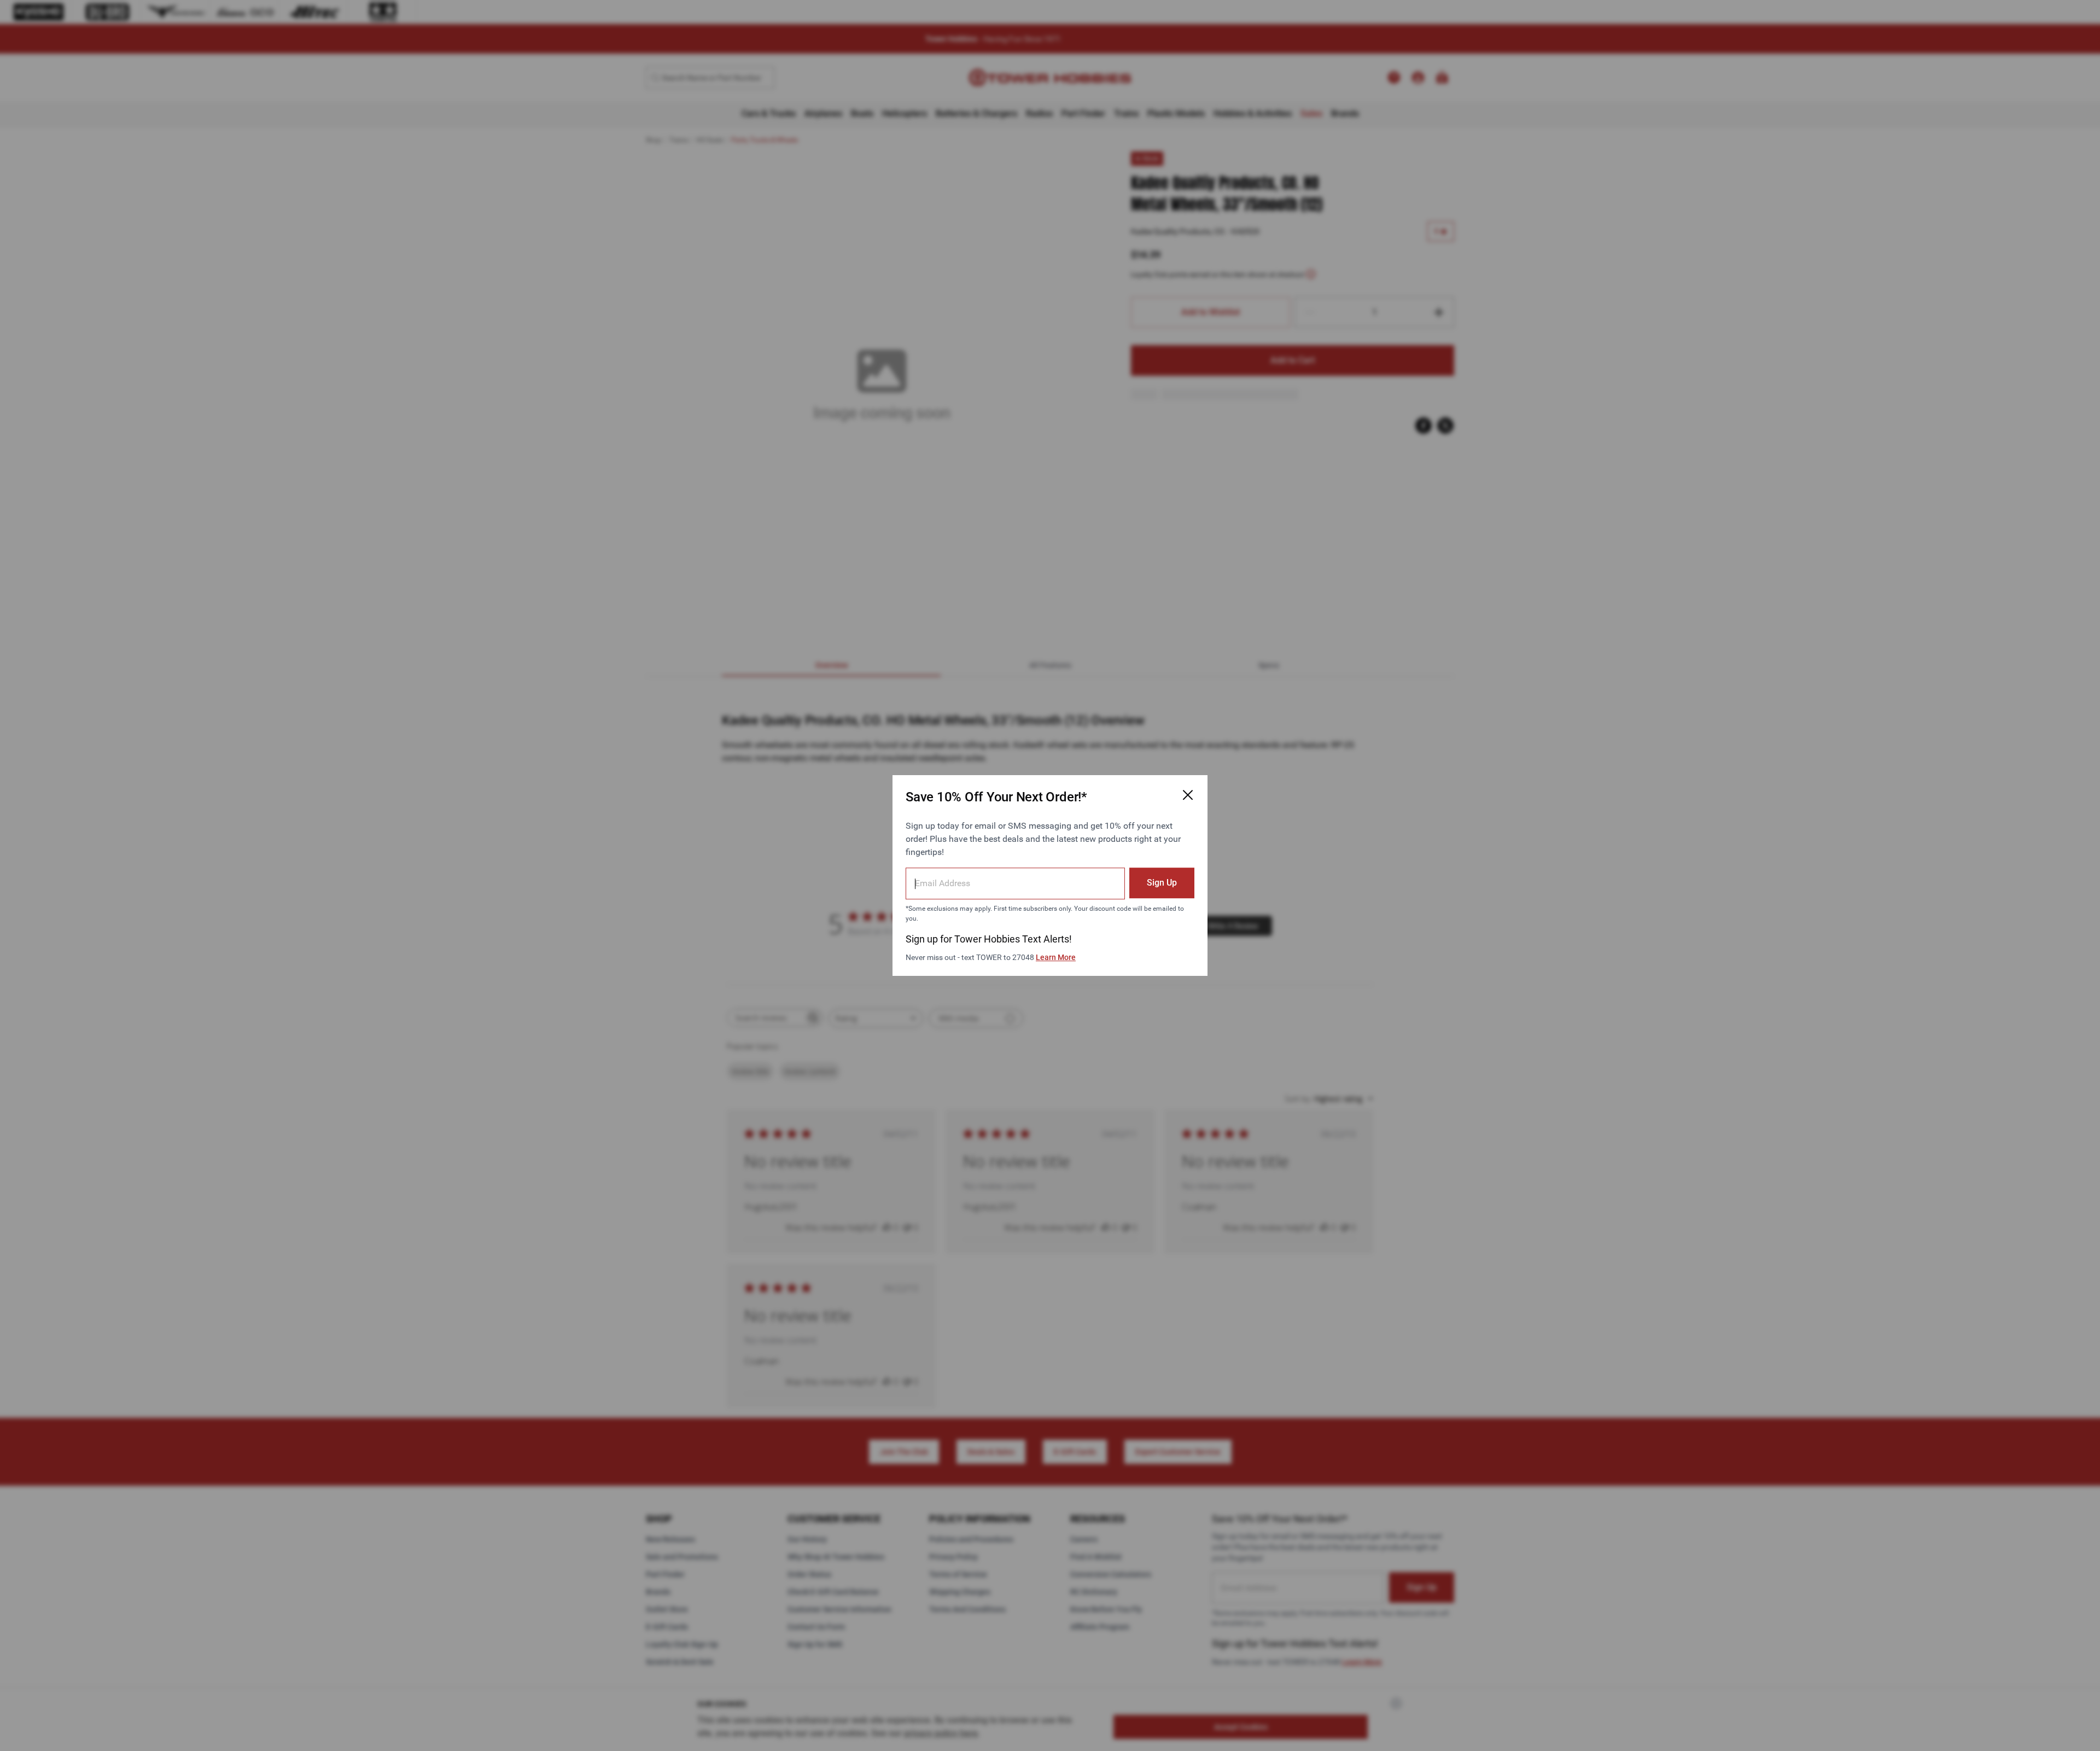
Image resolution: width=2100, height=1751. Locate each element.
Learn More (1056, 957)
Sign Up (1162, 883)
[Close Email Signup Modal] (1188, 795)
